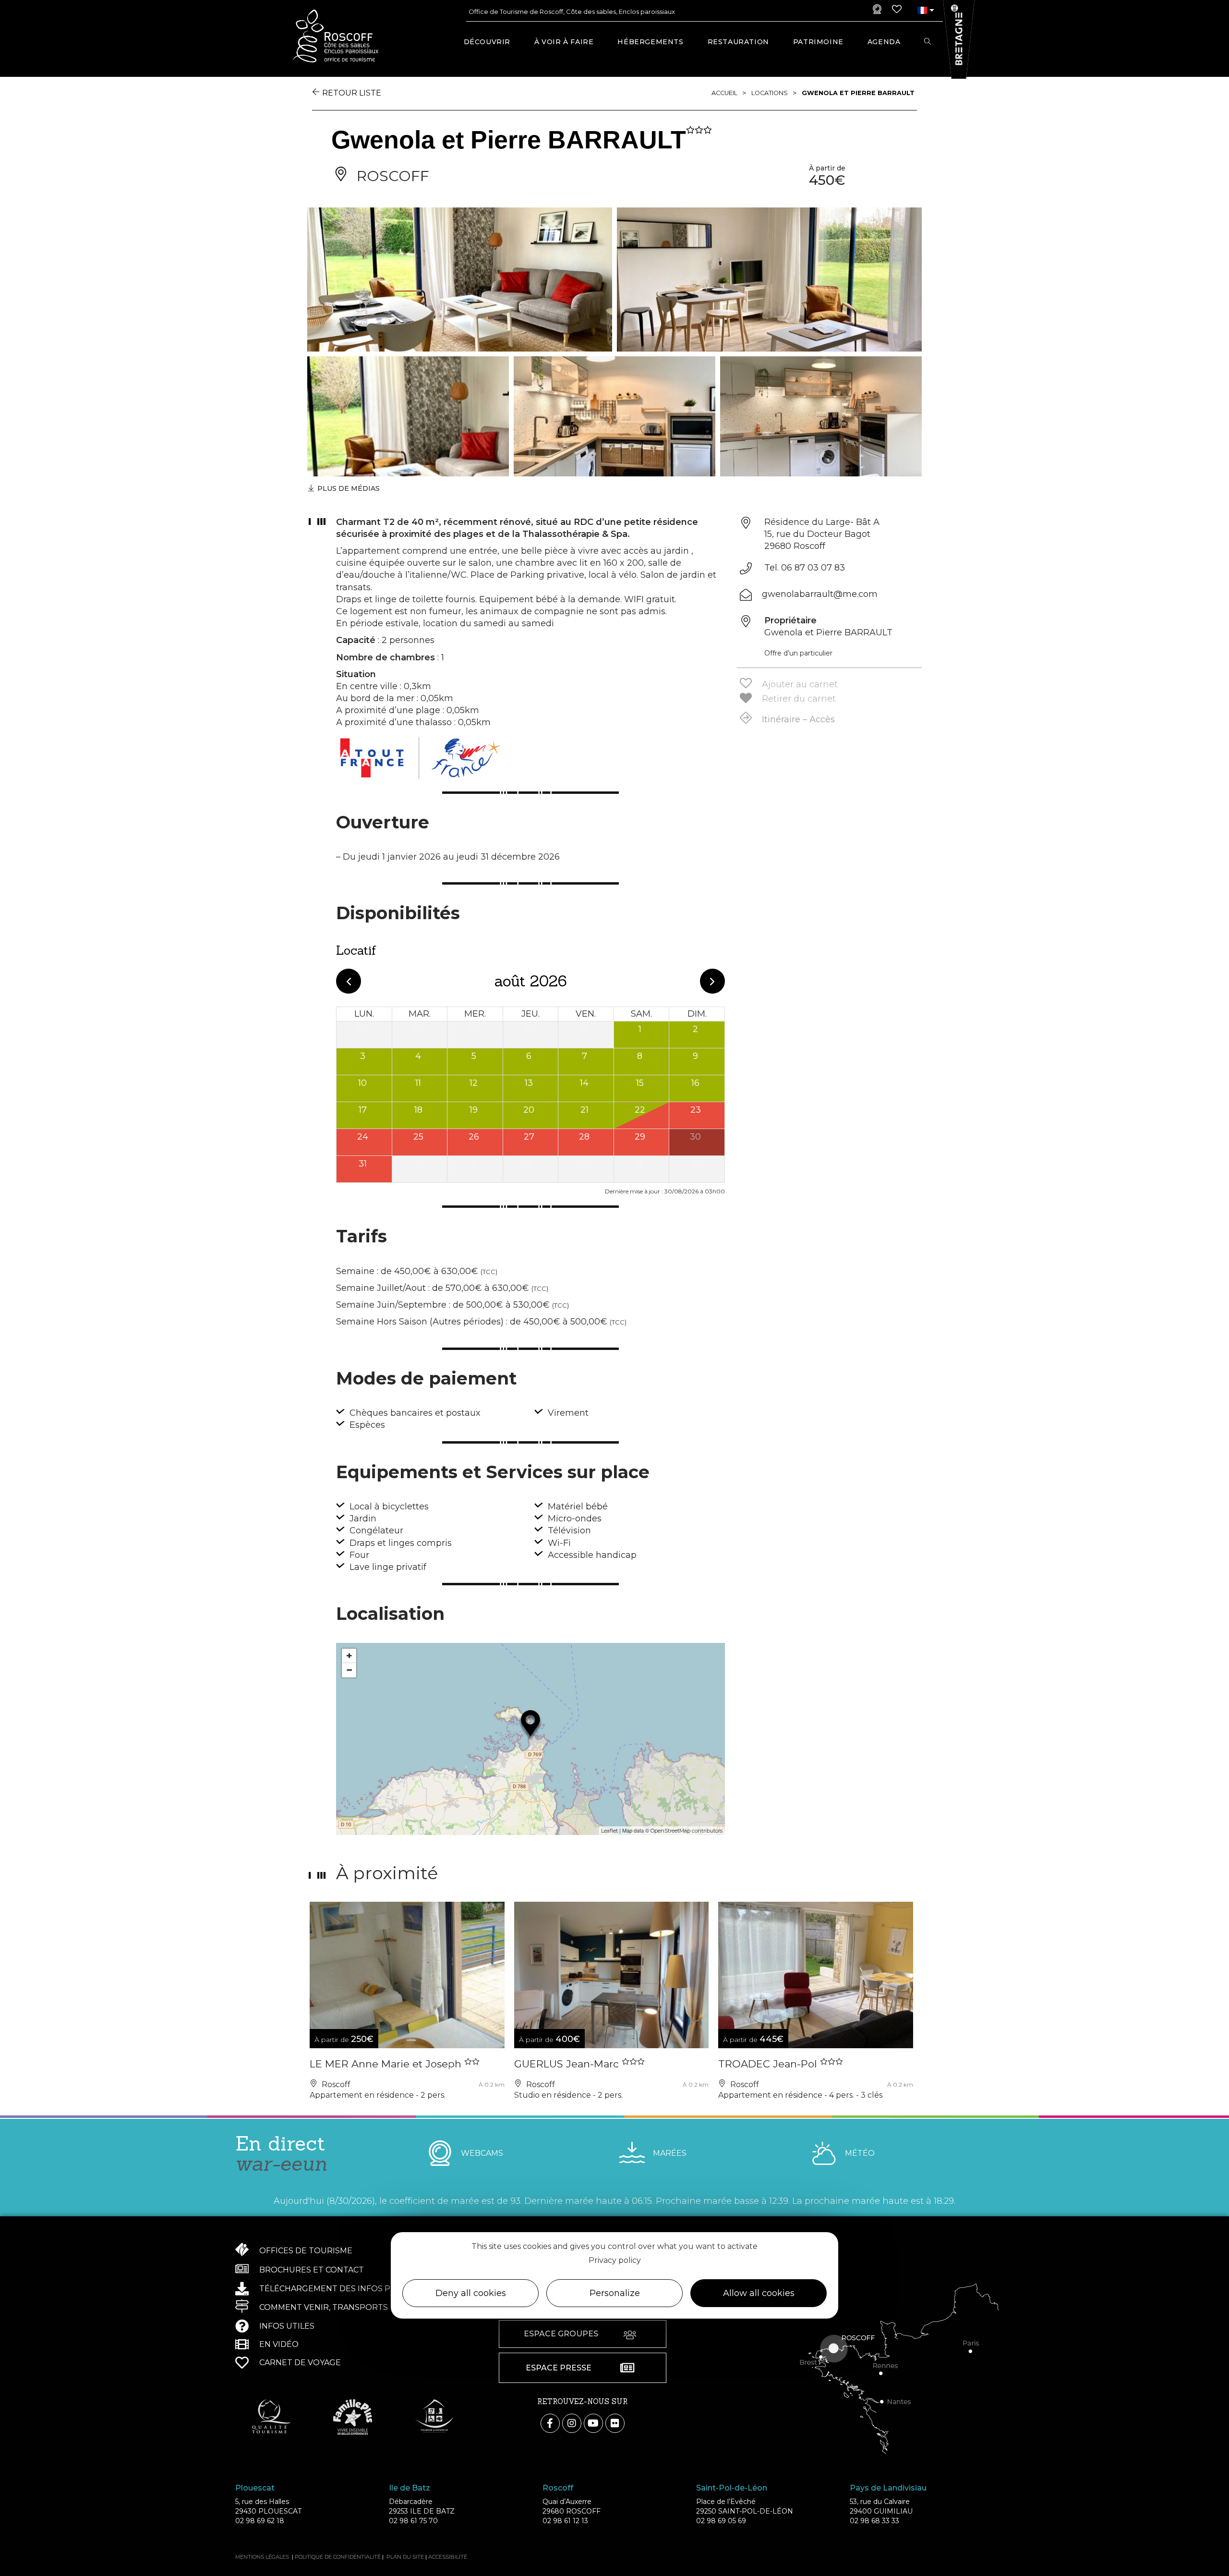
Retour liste (352, 93)
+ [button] (349, 1656)
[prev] (349, 981)
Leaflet (609, 1831)
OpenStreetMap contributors (687, 1831)
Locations (770, 93)
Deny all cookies (471, 2293)
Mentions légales (262, 2557)
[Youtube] (593, 2423)
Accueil (724, 93)
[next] (712, 981)
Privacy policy (615, 2260)
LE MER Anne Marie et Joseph (387, 2064)
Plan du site (405, 2557)
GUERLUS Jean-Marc (568, 2064)
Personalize (615, 2293)
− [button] (349, 1670)
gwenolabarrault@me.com (820, 594)
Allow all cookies (759, 2293)
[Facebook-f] (550, 2423)
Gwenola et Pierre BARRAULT (858, 93)
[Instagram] (572, 2423)
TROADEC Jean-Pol (769, 2064)
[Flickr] (615, 2423)
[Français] (922, 10)
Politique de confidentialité (338, 2557)
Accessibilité (448, 2557)
